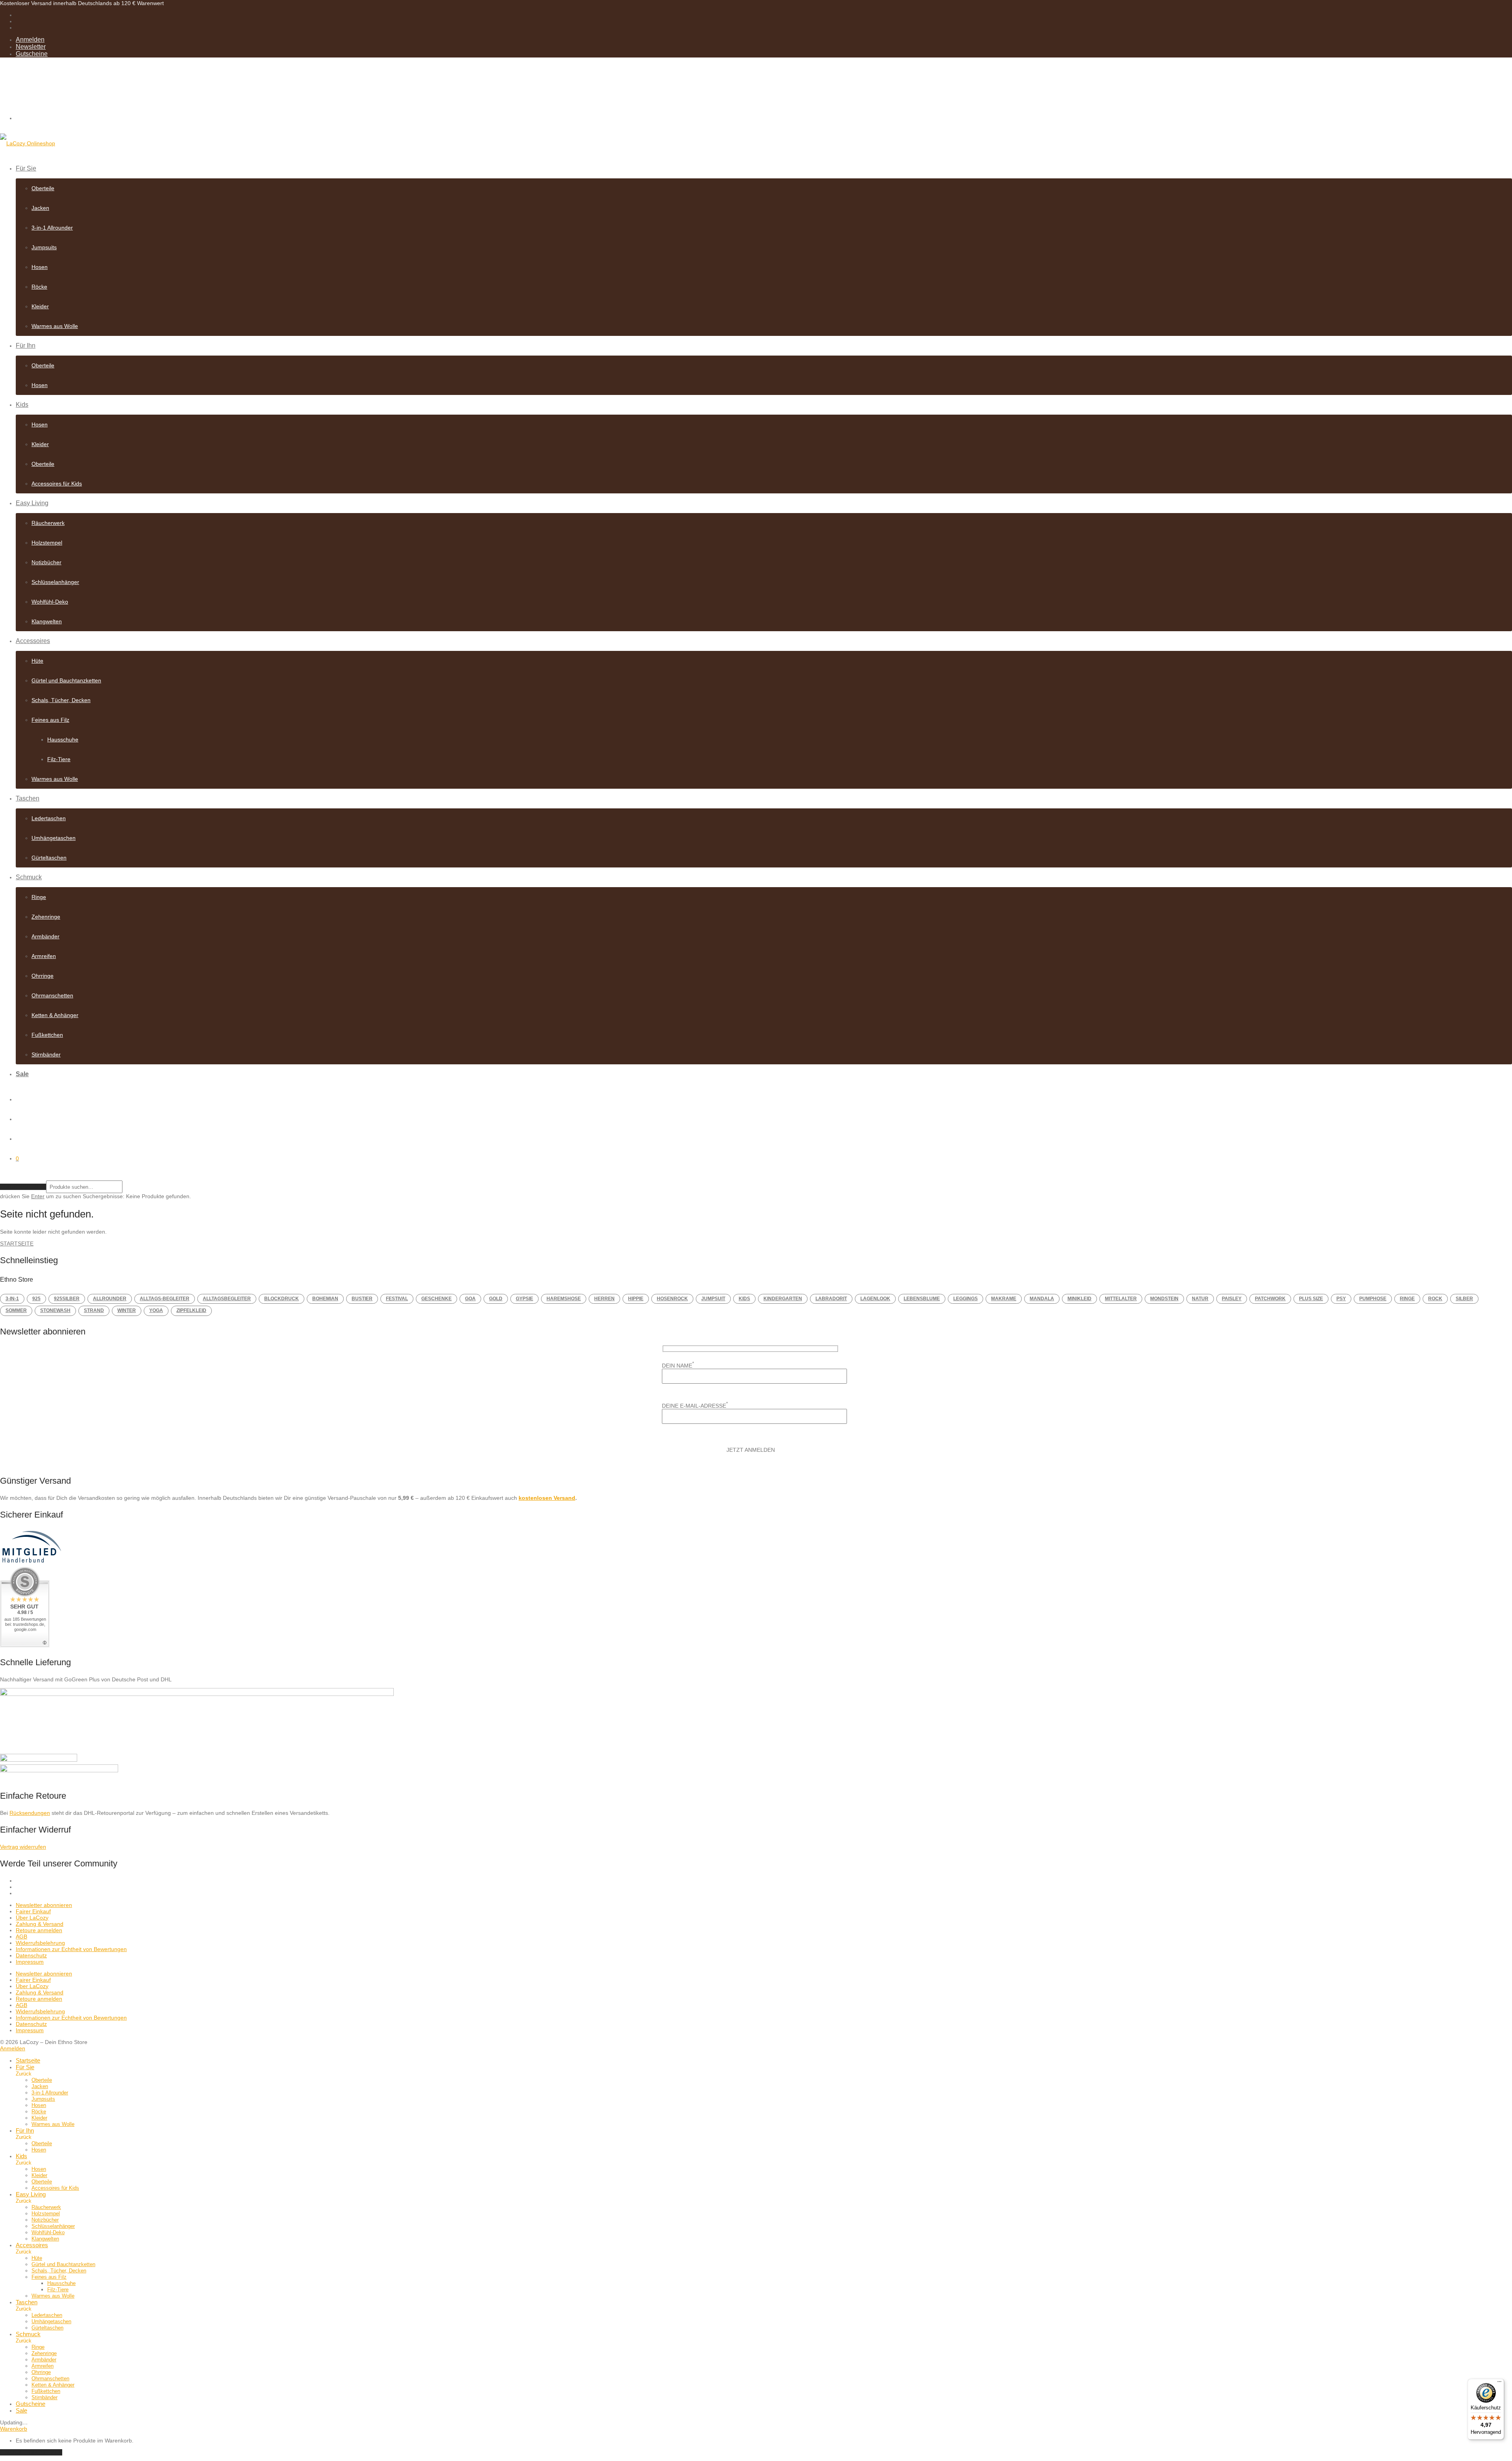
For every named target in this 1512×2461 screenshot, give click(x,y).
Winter (127, 1310)
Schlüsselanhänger (55, 582)
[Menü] (1499, 2383)
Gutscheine (32, 54)
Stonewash (55, 1310)
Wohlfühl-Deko (50, 602)
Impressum (30, 1962)
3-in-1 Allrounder (52, 228)
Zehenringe (46, 917)
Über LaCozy (32, 1918)
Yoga (156, 1310)
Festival (397, 1299)
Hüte (37, 661)
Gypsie (524, 1299)
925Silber (67, 1299)
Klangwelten (47, 621)
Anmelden (30, 40)
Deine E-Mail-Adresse (695, 1405)
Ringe (39, 897)
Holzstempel (47, 543)
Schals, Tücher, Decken (61, 700)
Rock (1435, 1299)
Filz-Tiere (59, 759)
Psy (1341, 1299)
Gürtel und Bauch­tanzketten (66, 680)
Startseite (17, 1243)
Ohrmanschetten (52, 995)
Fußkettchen (47, 1035)
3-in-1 (12, 1299)
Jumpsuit (713, 1299)
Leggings (965, 1299)
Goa (470, 1299)
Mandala (1042, 1299)
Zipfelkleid (191, 1310)
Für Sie (26, 168)
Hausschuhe (63, 739)
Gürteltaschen (49, 858)
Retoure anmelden (39, 1930)
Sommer (16, 1310)
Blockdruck (282, 1299)
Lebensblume (922, 1299)
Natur (1200, 1299)
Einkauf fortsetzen (31, 2452)
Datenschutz (31, 1955)
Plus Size (1311, 1299)
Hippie (636, 1299)
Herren (604, 1299)
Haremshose (564, 1299)
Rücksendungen (30, 1813)
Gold (496, 1299)
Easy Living (32, 503)
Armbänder (45, 936)
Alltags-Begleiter (165, 1299)
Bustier (362, 1299)
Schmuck (29, 877)
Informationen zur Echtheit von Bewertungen (71, 1949)
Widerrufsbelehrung (40, 1943)
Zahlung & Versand (40, 1924)
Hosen (40, 267)
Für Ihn (26, 346)
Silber (1464, 1299)
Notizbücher (46, 562)
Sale (22, 1074)
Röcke (39, 287)
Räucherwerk (48, 523)
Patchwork (1270, 1299)
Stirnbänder (46, 1054)
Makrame (1004, 1299)
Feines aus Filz (50, 720)
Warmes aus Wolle (55, 326)
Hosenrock (672, 1299)
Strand (94, 1310)
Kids (22, 405)
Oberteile (43, 188)
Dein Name (678, 1365)
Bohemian (325, 1299)
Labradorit (831, 1299)
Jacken (40, 208)
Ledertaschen (49, 818)
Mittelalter (1121, 1299)
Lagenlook (875, 1299)
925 (36, 1299)
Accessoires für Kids (57, 484)
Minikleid (1079, 1299)
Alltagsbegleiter (227, 1299)
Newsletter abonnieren (44, 1905)
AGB (21, 1937)
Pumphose (1373, 1299)
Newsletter (31, 47)
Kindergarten (783, 1299)
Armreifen (44, 956)
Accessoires (33, 641)
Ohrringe (43, 976)
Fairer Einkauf (33, 1911)
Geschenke (436, 1299)
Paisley (1232, 1299)
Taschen (28, 798)
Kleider (40, 306)
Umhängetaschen (54, 838)
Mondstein (1164, 1299)
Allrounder (110, 1299)
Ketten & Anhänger (55, 1015)
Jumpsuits (44, 247)
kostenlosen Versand (547, 1498)
